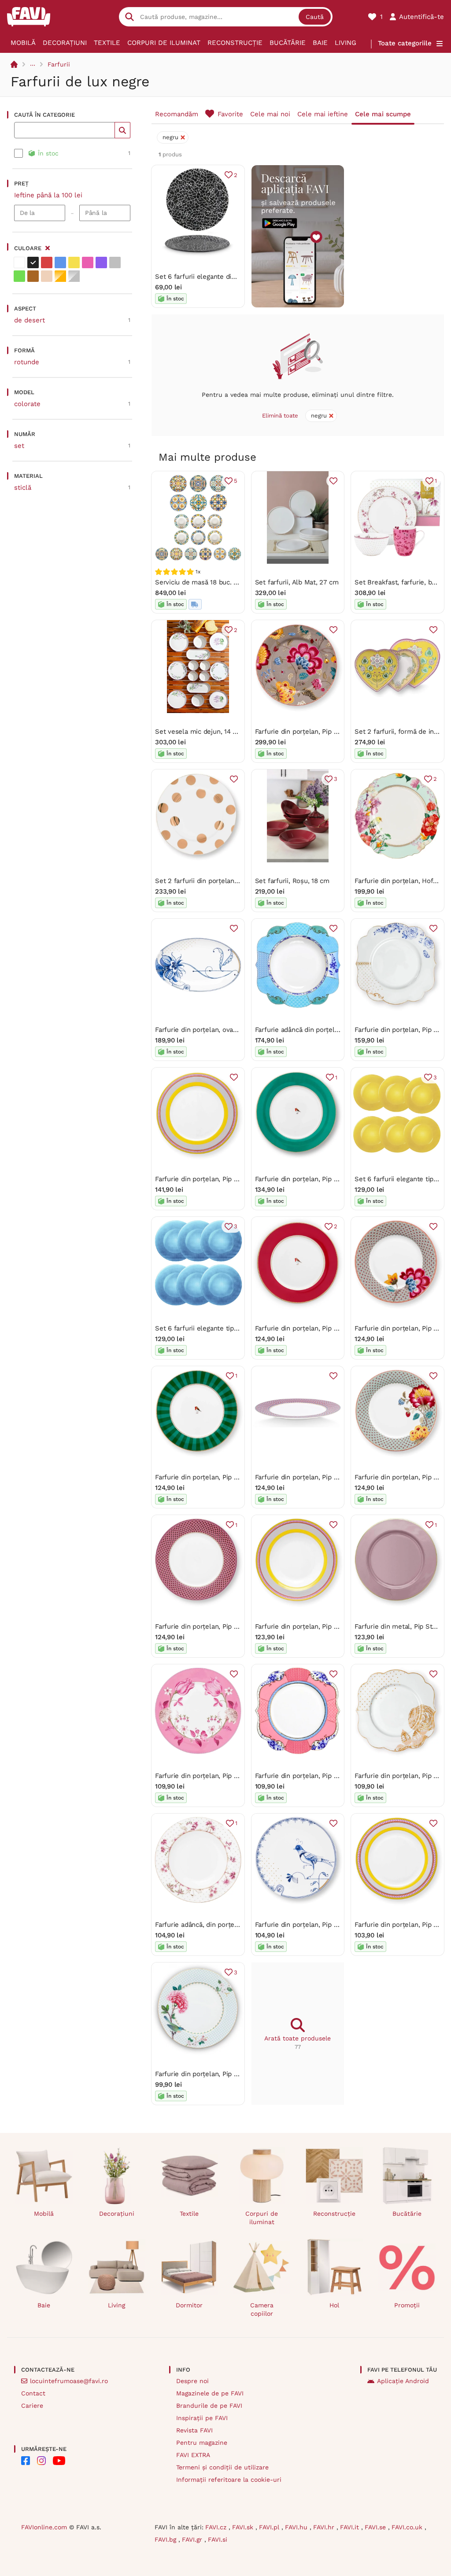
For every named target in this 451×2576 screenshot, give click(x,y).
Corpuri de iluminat (164, 43)
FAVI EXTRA (193, 2455)
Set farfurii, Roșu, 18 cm (292, 881)
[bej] (47, 276)
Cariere (32, 2406)
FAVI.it (351, 2527)
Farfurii (59, 64)
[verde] (19, 276)
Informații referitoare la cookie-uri (229, 2480)
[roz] (88, 262)
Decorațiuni (65, 43)
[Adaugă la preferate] (333, 481)
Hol (334, 2305)
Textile (107, 43)
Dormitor (189, 2305)
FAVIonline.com (44, 2527)
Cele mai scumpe (383, 114)
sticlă (23, 488)
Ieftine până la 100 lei (48, 195)
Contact (33, 2393)
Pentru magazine (202, 2443)
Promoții (407, 2305)
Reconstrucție (235, 43)
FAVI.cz (217, 2527)
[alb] (19, 262)
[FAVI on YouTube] (59, 2461)
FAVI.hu (297, 2527)
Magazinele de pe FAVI (210, 2393)
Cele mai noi (270, 114)
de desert (30, 320)
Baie (320, 43)
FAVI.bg (166, 2539)
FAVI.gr (193, 2539)
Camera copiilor (262, 2309)
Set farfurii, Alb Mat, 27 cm (297, 582)
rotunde (27, 362)
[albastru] (60, 262)
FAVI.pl (270, 2527)
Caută (315, 17)
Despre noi (192, 2381)
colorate (27, 404)
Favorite (230, 114)
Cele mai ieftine (323, 114)
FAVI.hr (325, 2527)
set (19, 446)
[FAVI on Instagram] (41, 2461)
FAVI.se (376, 2527)
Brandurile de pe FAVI (209, 2406)
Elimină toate (280, 416)
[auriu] (60, 276)
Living (346, 43)
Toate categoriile (405, 43)
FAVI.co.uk (408, 2527)
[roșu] (47, 262)
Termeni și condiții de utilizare (222, 2467)
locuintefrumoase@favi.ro (69, 2381)
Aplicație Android (403, 2381)
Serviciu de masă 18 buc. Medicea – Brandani (225, 582)
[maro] (33, 276)
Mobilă (23, 43)
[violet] (101, 262)
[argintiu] (74, 276)
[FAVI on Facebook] (26, 2461)
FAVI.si (218, 2539)
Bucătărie (288, 43)
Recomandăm (177, 114)
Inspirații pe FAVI (202, 2418)
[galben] (74, 262)
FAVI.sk (244, 2527)
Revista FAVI (194, 2430)
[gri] (115, 262)
